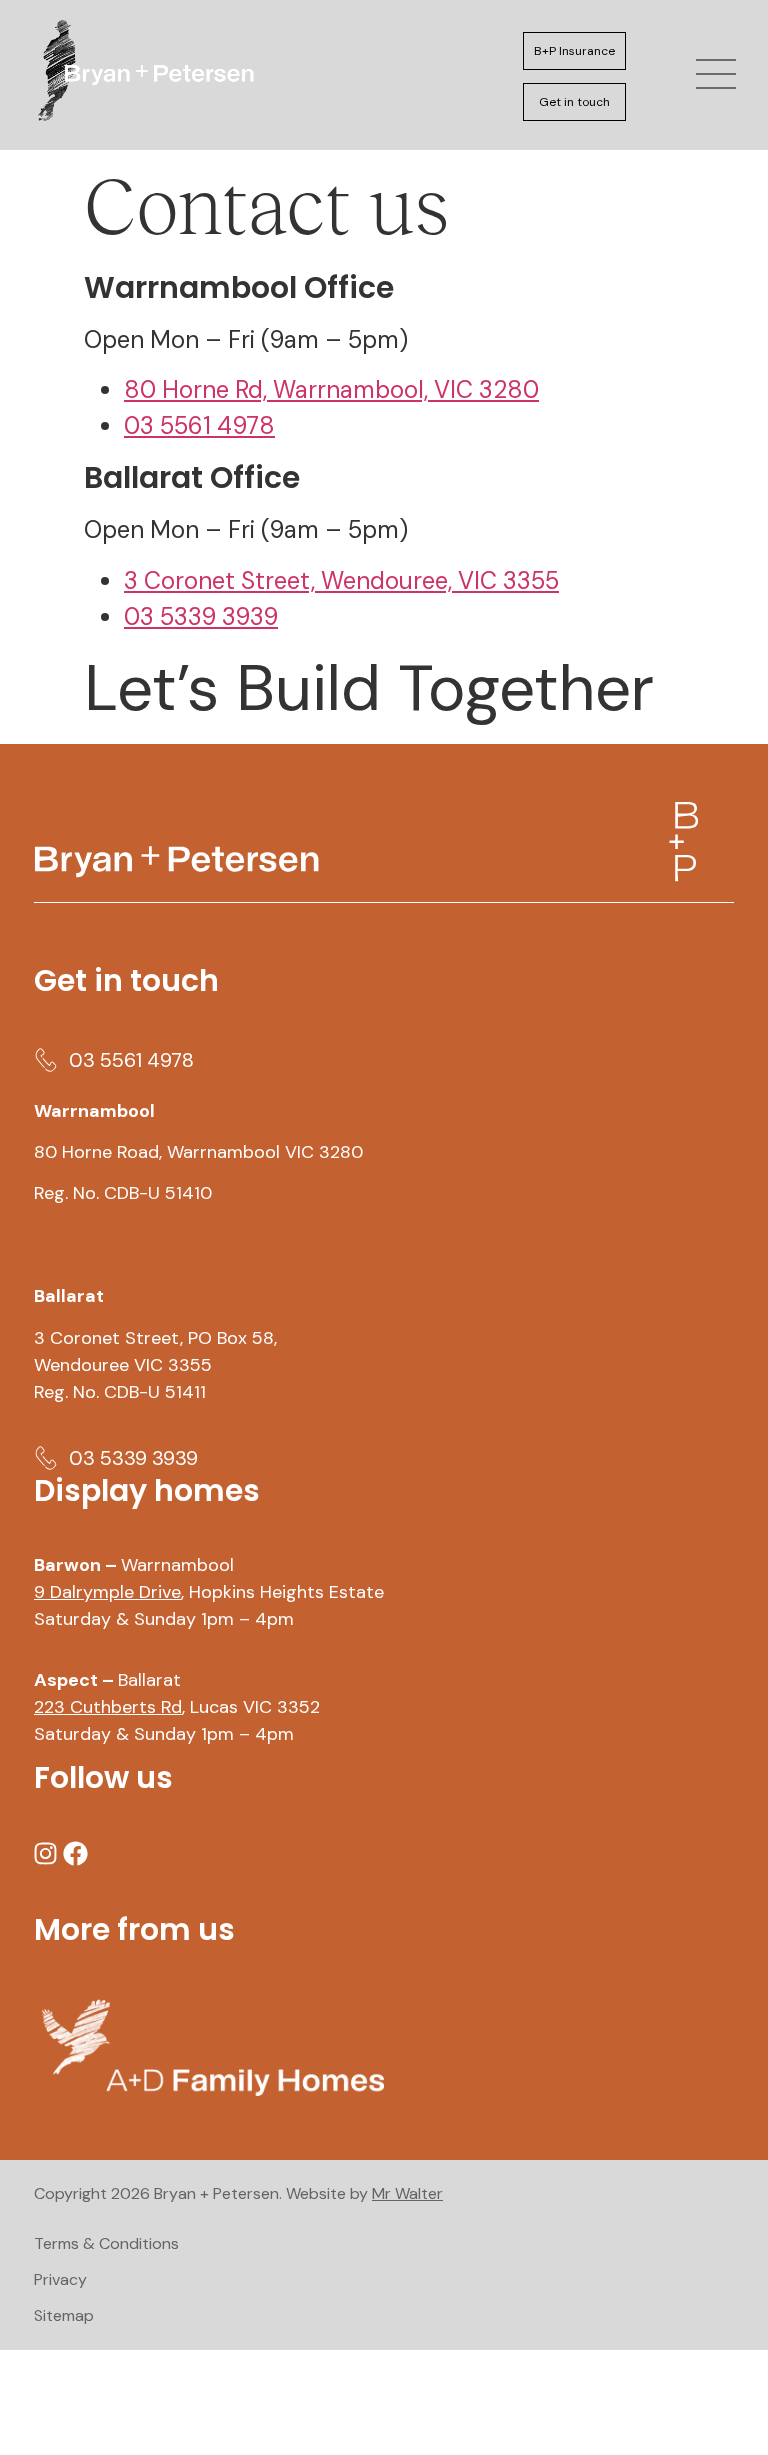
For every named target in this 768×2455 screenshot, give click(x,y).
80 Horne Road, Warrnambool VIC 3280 (198, 1152)
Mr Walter (407, 2193)
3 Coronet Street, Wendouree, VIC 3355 (341, 580)
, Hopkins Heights (181, 1592)
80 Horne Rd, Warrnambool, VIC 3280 (331, 389)
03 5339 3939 (201, 616)
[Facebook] (76, 1854)
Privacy (60, 2279)
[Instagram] (46, 1854)
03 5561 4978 (199, 425)
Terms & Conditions (106, 2243)
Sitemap (64, 2315)
